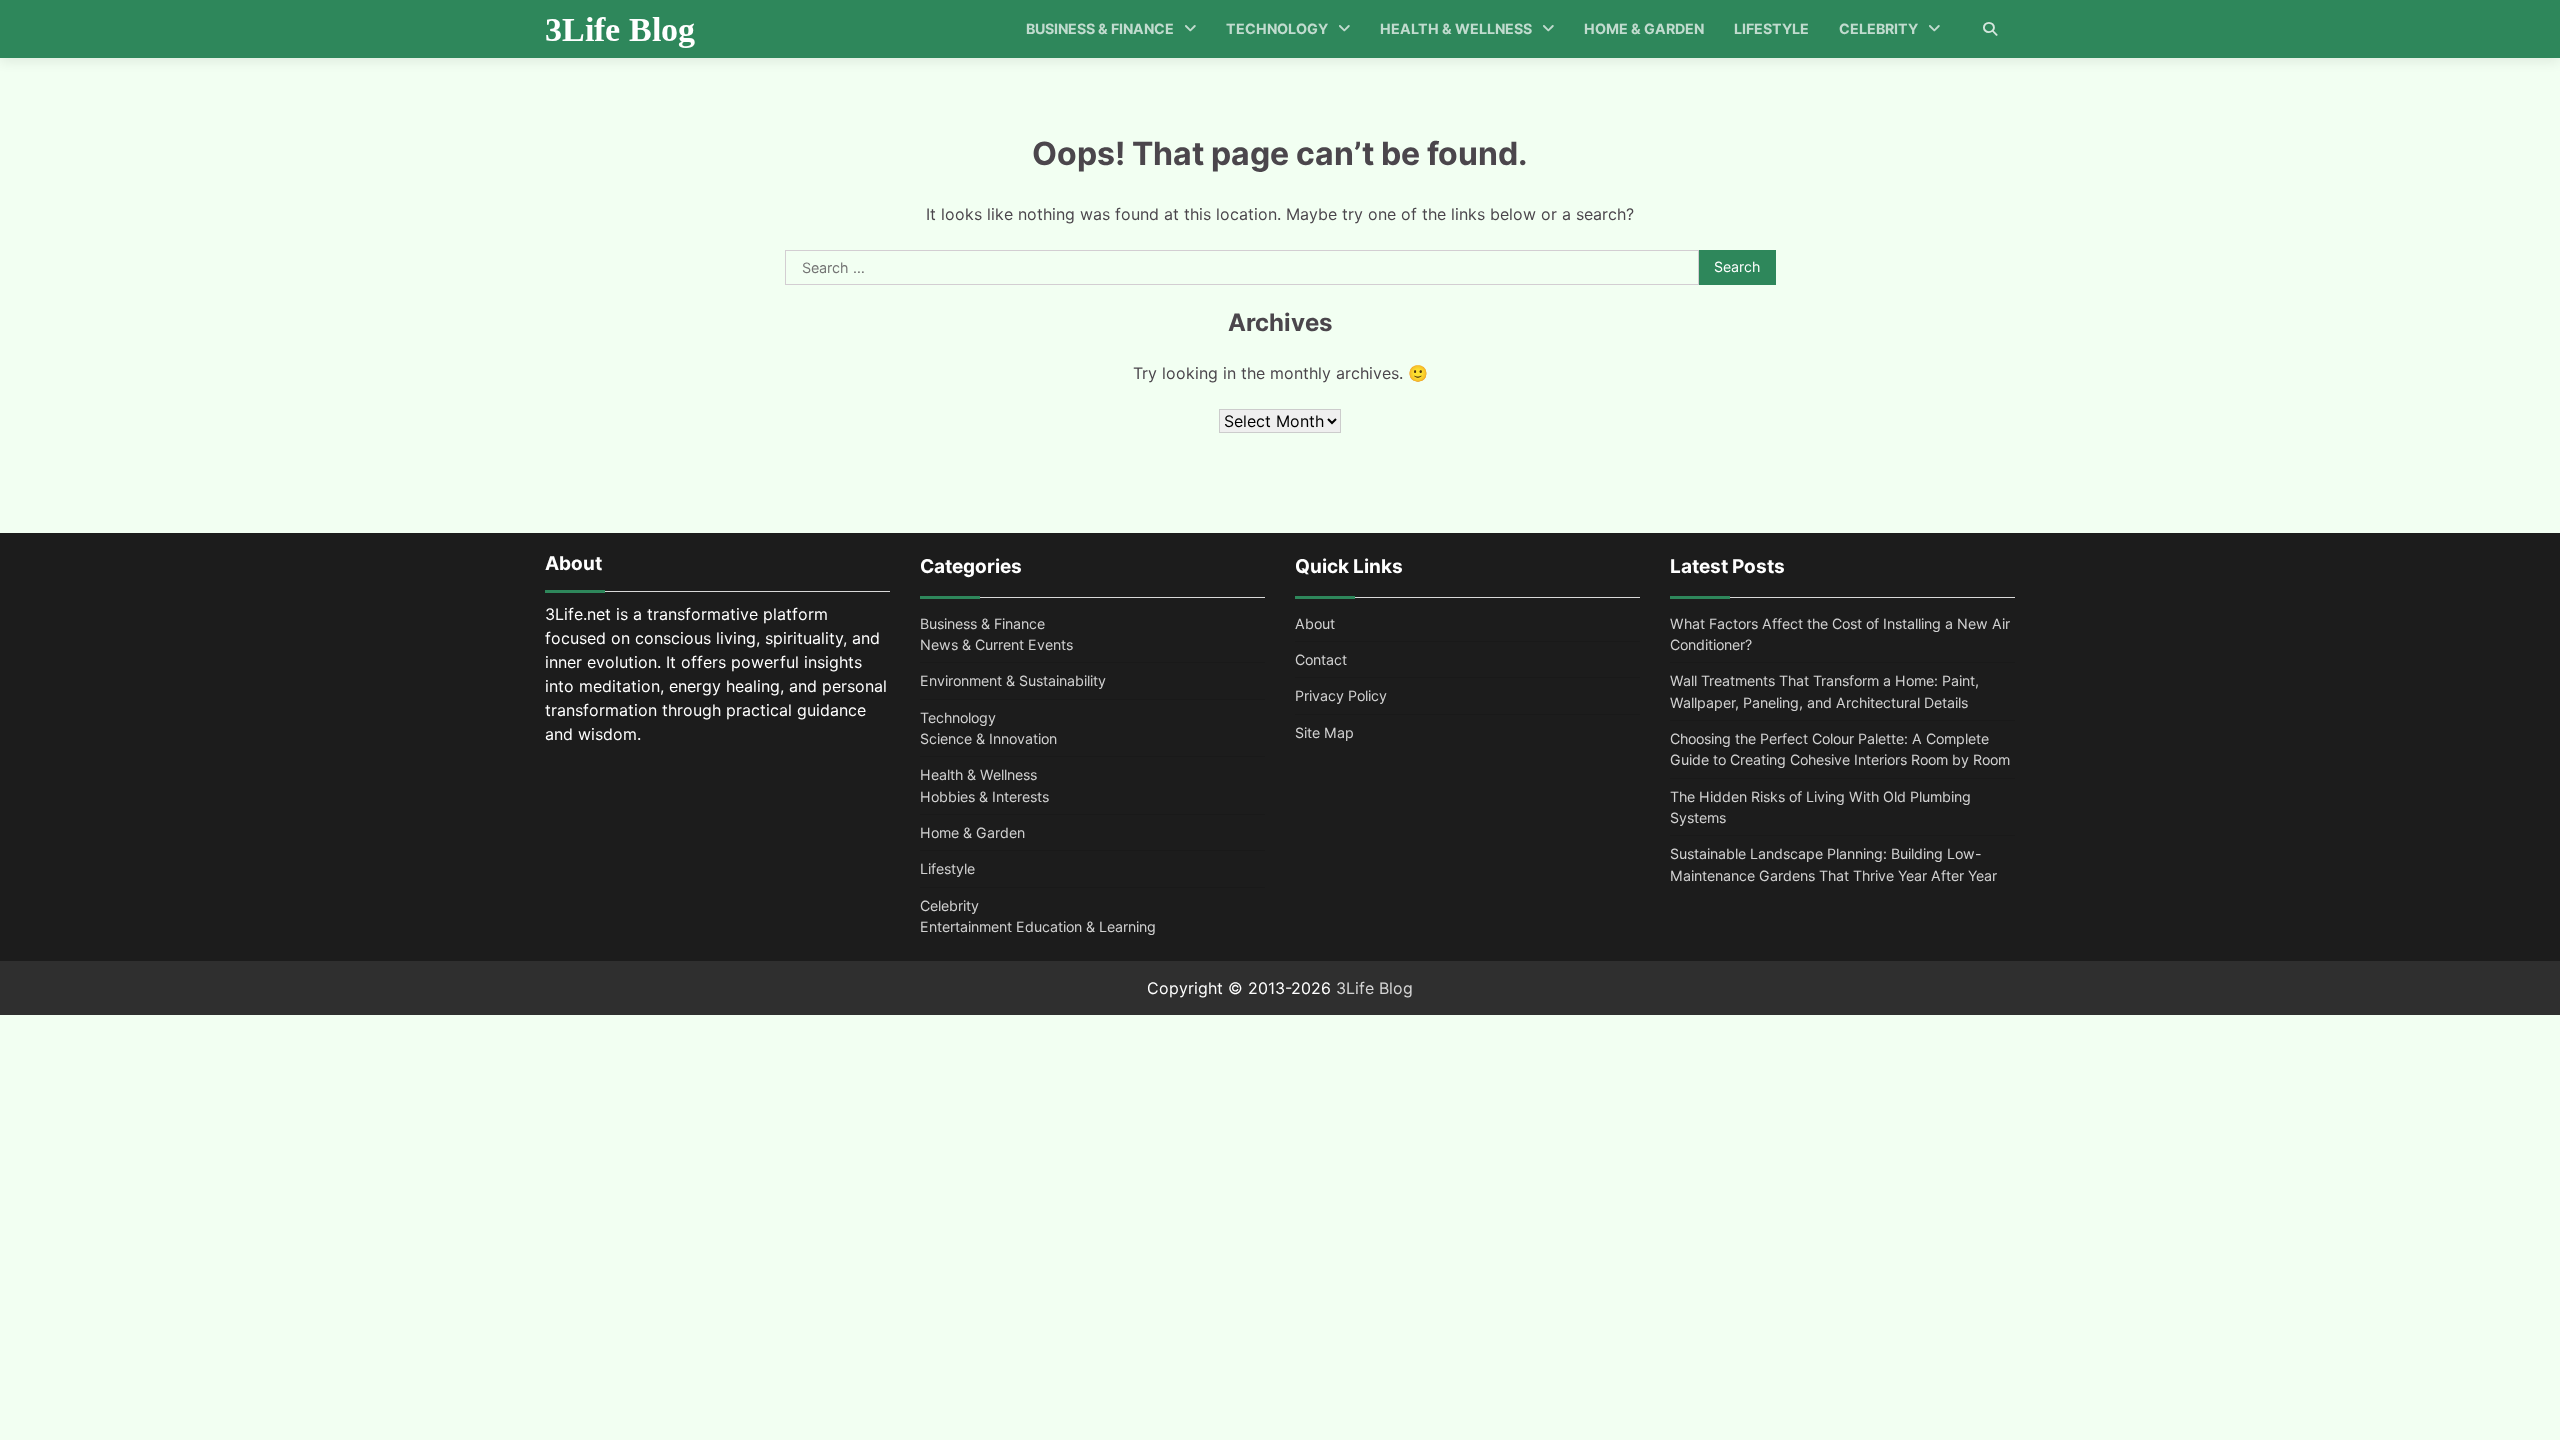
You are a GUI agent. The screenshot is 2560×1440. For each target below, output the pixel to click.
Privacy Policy (1341, 695)
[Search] (1990, 29)
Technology (1277, 28)
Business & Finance (1100, 28)
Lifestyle (1771, 28)
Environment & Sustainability (1013, 680)
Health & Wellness (1456, 28)
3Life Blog (620, 29)
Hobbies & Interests (984, 796)
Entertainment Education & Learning (1038, 926)
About (1315, 623)
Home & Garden (1644, 28)
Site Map (1324, 732)
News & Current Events (996, 644)
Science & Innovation (988, 738)
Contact (1321, 659)
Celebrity (1878, 28)
